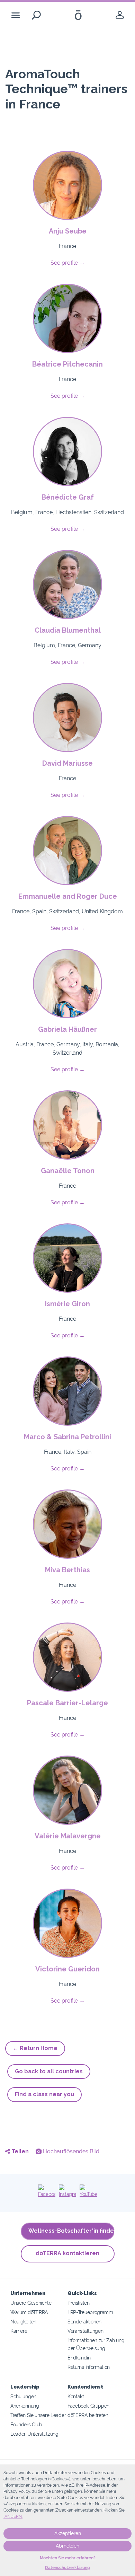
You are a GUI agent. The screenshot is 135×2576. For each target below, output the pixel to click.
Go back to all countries (49, 2071)
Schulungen (23, 2396)
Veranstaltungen (85, 2331)
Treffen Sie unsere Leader (38, 2415)
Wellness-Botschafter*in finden (71, 2231)
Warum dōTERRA (29, 2312)
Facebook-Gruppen (88, 2406)
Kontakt (76, 2396)
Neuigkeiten (23, 2322)
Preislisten (79, 2303)
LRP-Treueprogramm (90, 2312)
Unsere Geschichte (31, 2303)
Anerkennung (25, 2406)
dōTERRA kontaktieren (67, 2253)
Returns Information (89, 2367)
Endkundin (79, 2358)
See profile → (68, 263)
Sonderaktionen (84, 2322)
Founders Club (26, 2424)
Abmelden (67, 2546)
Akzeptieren (68, 2533)
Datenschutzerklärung (67, 2568)
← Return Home (35, 2048)
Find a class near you (44, 2094)
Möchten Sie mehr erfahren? (68, 2558)
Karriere (19, 2331)
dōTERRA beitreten (88, 2415)
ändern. (13, 2516)
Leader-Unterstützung (34, 2434)
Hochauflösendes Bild (70, 2151)
